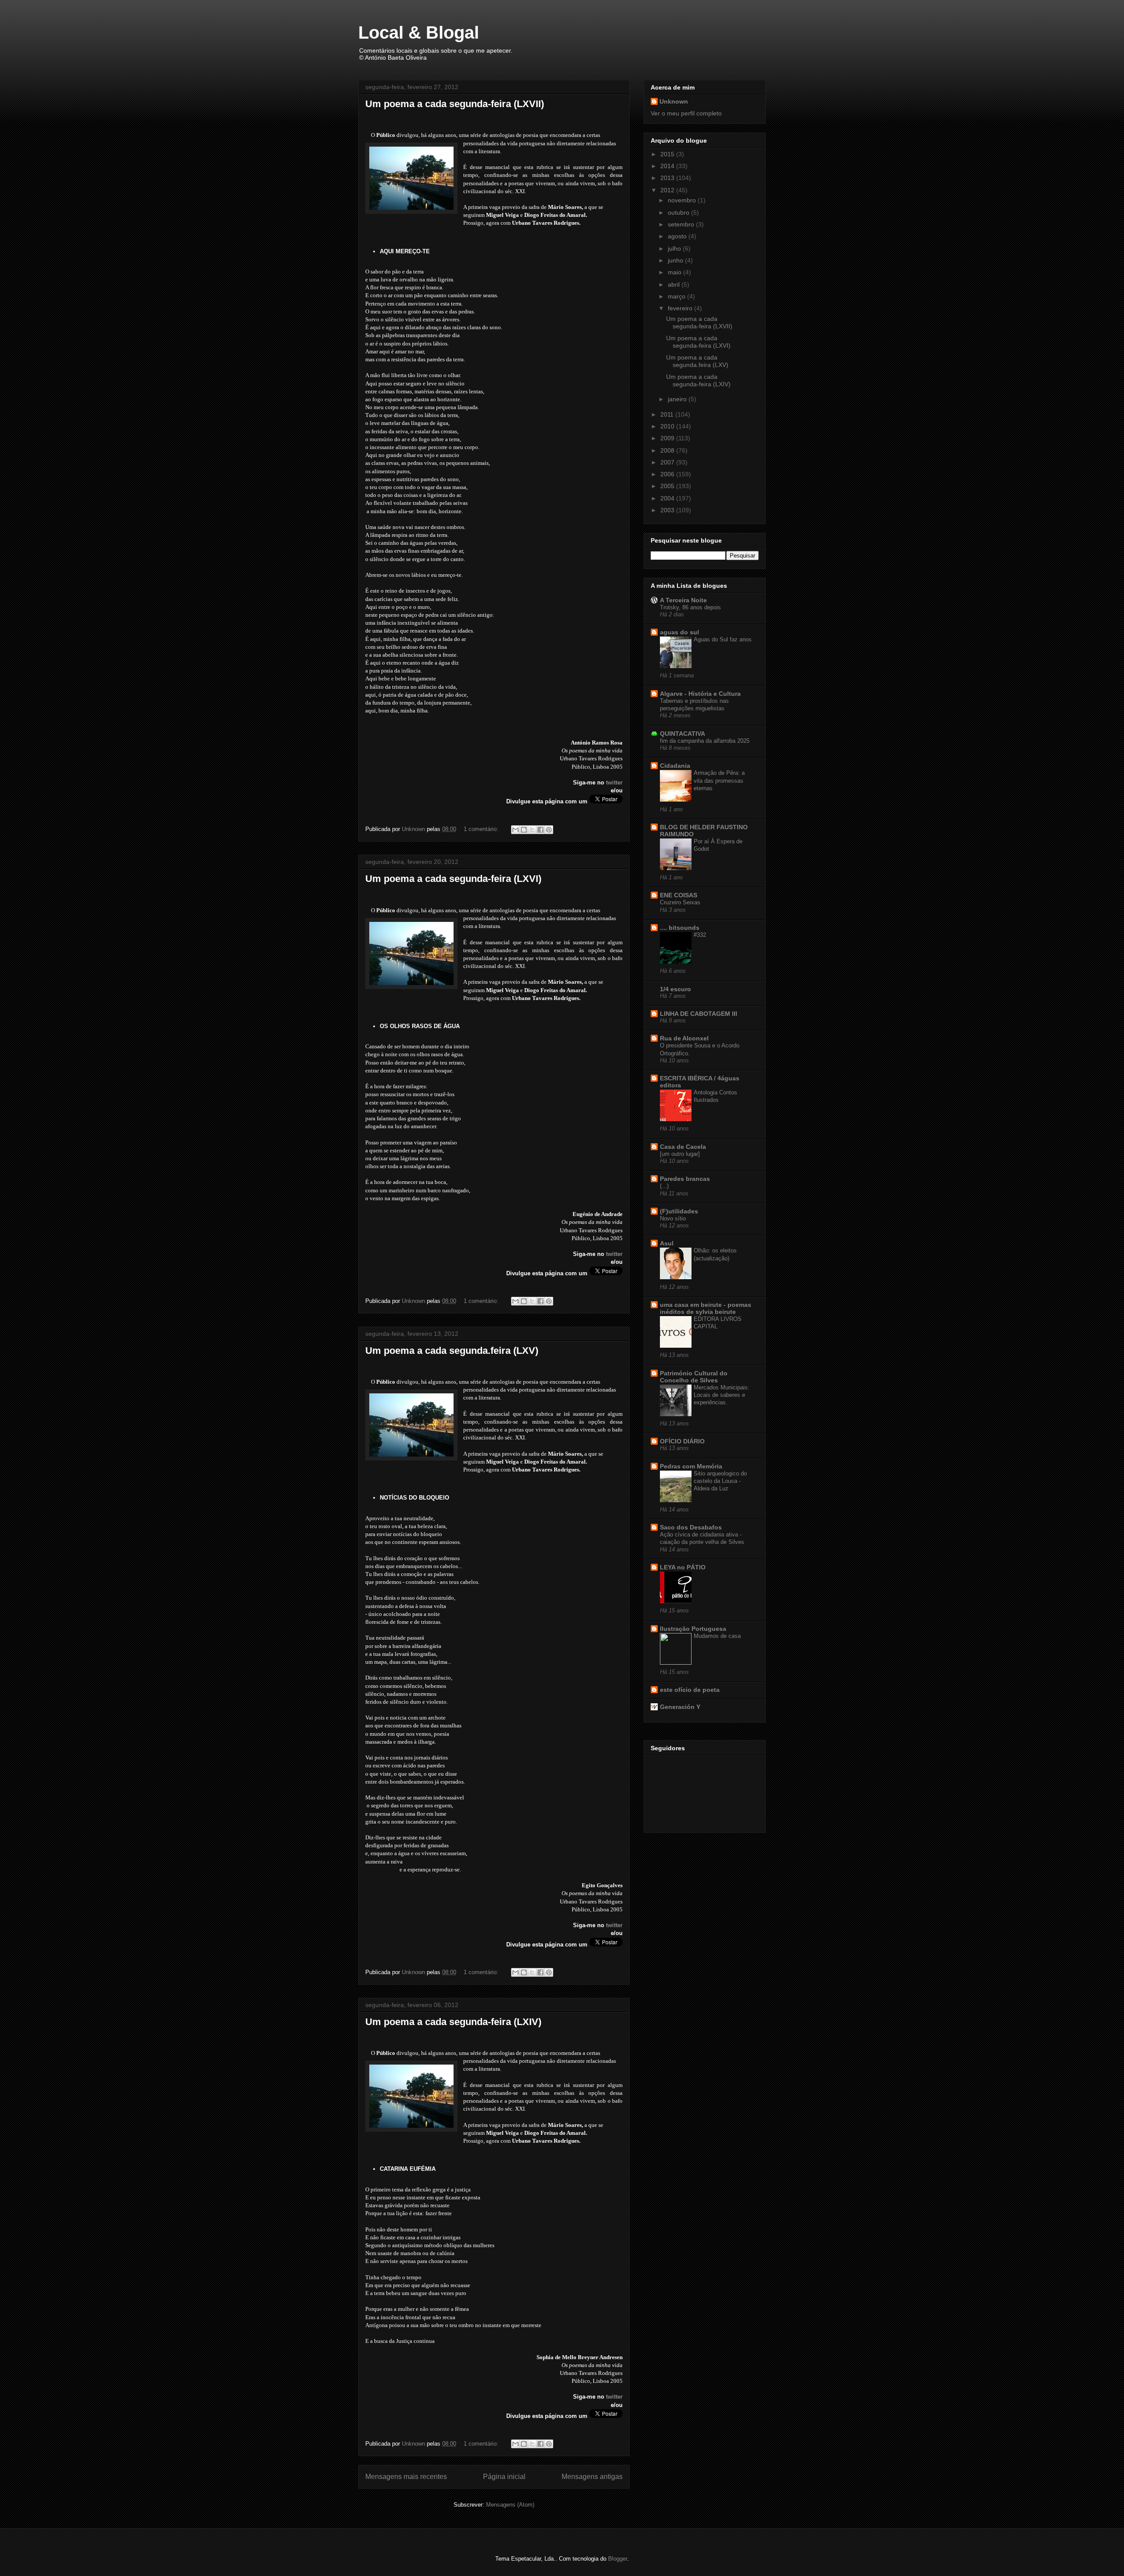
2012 (668, 190)
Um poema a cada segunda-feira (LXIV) (453, 2022)
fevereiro (681, 308)
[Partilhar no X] (532, 830)
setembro (682, 224)
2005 (668, 486)
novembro (683, 200)
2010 (668, 426)
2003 (668, 510)
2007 (668, 462)
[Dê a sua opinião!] (524, 830)
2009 (668, 438)
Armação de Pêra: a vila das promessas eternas (719, 781)
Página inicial (504, 2477)
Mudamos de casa (717, 1636)
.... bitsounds (680, 928)
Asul (667, 1243)
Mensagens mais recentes (406, 2477)
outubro (679, 212)
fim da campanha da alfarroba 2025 (705, 741)
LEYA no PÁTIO (683, 1567)
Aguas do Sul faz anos (723, 639)
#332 (700, 935)
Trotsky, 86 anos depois (690, 607)
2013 (668, 178)
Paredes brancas (685, 1179)
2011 (668, 414)
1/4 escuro (675, 989)
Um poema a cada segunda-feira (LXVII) (455, 104)
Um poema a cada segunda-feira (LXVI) (453, 879)
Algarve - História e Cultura (700, 694)
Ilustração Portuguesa (693, 1629)
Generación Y (680, 1707)
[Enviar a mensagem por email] (515, 830)
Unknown (674, 101)
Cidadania (675, 766)
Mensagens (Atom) (510, 2505)
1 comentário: (482, 829)
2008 (668, 450)
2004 (668, 498)
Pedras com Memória (691, 1466)
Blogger (618, 2559)
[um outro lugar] (680, 1154)
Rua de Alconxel (684, 1038)
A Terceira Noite (683, 600)
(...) (664, 1186)
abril (675, 284)
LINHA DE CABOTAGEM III (699, 1014)
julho (675, 248)
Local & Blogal (419, 32)
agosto (678, 236)
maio (675, 272)
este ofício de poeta (690, 1690)
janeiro (678, 399)
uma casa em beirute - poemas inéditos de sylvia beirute (706, 1308)
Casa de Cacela (683, 1147)
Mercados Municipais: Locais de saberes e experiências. (722, 1395)
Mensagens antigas (592, 2477)
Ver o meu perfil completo (686, 113)
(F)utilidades (679, 1211)
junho (676, 260)
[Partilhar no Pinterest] (549, 830)
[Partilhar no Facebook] (540, 830)
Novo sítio (673, 1218)
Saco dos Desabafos (691, 1527)
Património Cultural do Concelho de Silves (694, 1377)
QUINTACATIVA (683, 734)
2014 (668, 166)
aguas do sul (679, 632)
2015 (668, 154)
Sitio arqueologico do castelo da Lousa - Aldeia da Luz (720, 1481)
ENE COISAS (679, 895)
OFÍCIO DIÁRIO (682, 1441)
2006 (668, 474)
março (677, 296)
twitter (614, 783)
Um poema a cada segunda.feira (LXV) (452, 1351)
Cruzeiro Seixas (680, 902)
